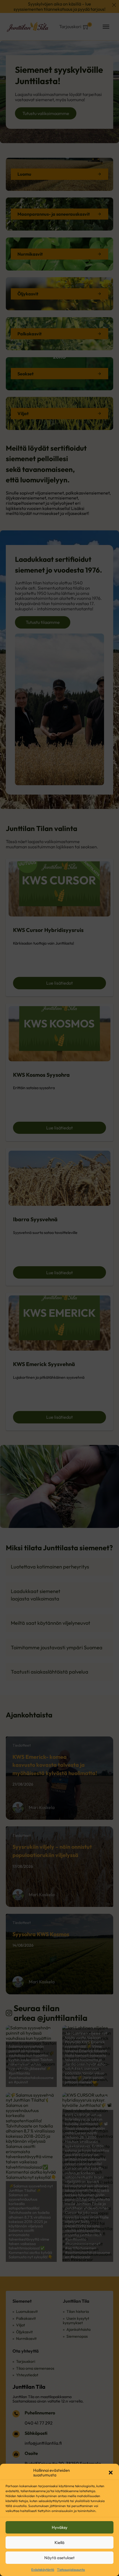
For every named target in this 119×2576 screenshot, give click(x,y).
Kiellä (59, 2542)
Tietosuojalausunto (71, 2570)
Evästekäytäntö (43, 2570)
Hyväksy (60, 2527)
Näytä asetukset (59, 2558)
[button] (111, 2473)
